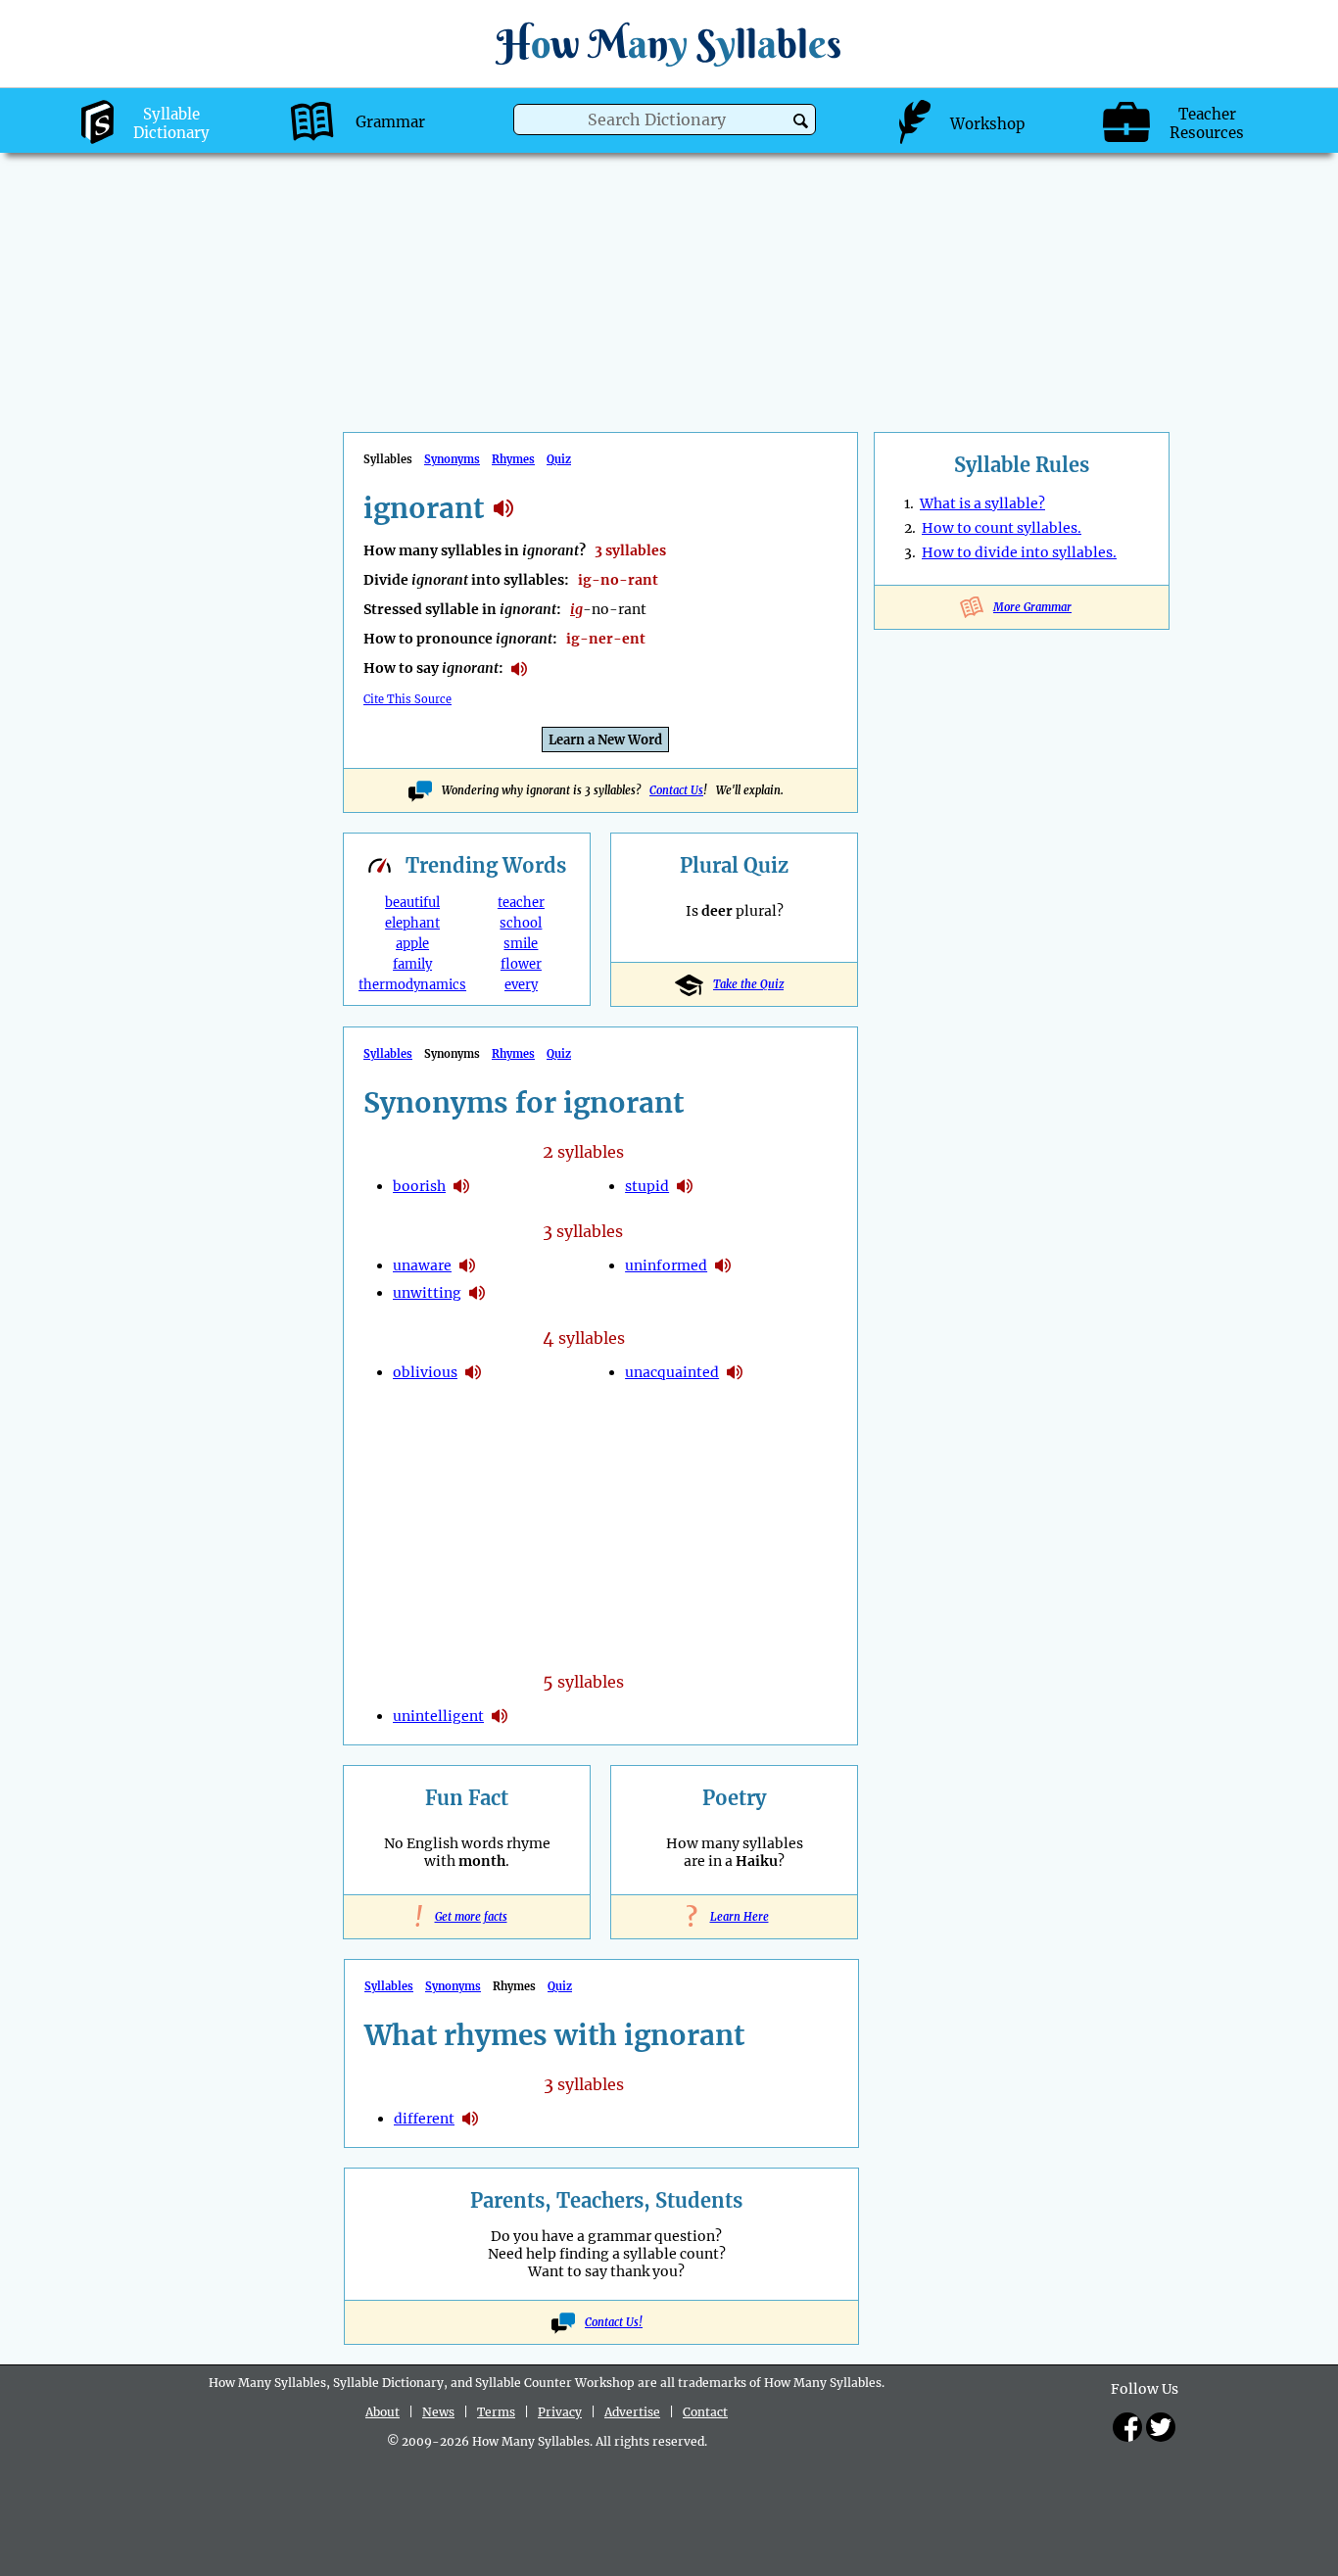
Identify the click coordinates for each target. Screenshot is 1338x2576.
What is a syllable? (982, 503)
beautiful (412, 903)
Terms (496, 2412)
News (438, 2412)
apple (412, 944)
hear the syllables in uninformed (723, 1265)
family (412, 964)
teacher (521, 903)
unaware (422, 1265)
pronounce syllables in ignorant (519, 669)
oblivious (425, 1372)
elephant (412, 923)
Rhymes (513, 459)
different (424, 2119)
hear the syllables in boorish (461, 1186)
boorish (419, 1186)
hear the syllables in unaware (467, 1265)
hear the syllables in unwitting (477, 1293)
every (521, 985)
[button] (801, 121)
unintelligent (438, 1716)
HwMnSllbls (669, 44)
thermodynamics (412, 985)
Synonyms (452, 459)
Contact (705, 2412)
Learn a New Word (605, 740)
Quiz (559, 459)
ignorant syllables (503, 508)
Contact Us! (614, 2322)
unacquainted (672, 1372)
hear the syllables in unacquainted (735, 1372)
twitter (1161, 2427)
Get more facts (467, 1917)
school (521, 923)
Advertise (632, 2412)
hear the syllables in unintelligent (500, 1716)
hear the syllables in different (470, 2119)
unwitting (427, 1293)
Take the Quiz (748, 984)
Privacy (560, 2412)
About (382, 2412)
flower (521, 964)
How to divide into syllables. (1019, 552)
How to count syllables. (1002, 528)
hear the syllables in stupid (685, 1186)
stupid (647, 1186)
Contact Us (676, 790)
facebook (1127, 2427)
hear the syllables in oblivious (473, 1372)
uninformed (666, 1265)
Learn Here (735, 1917)
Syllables (388, 1054)
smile (521, 944)
